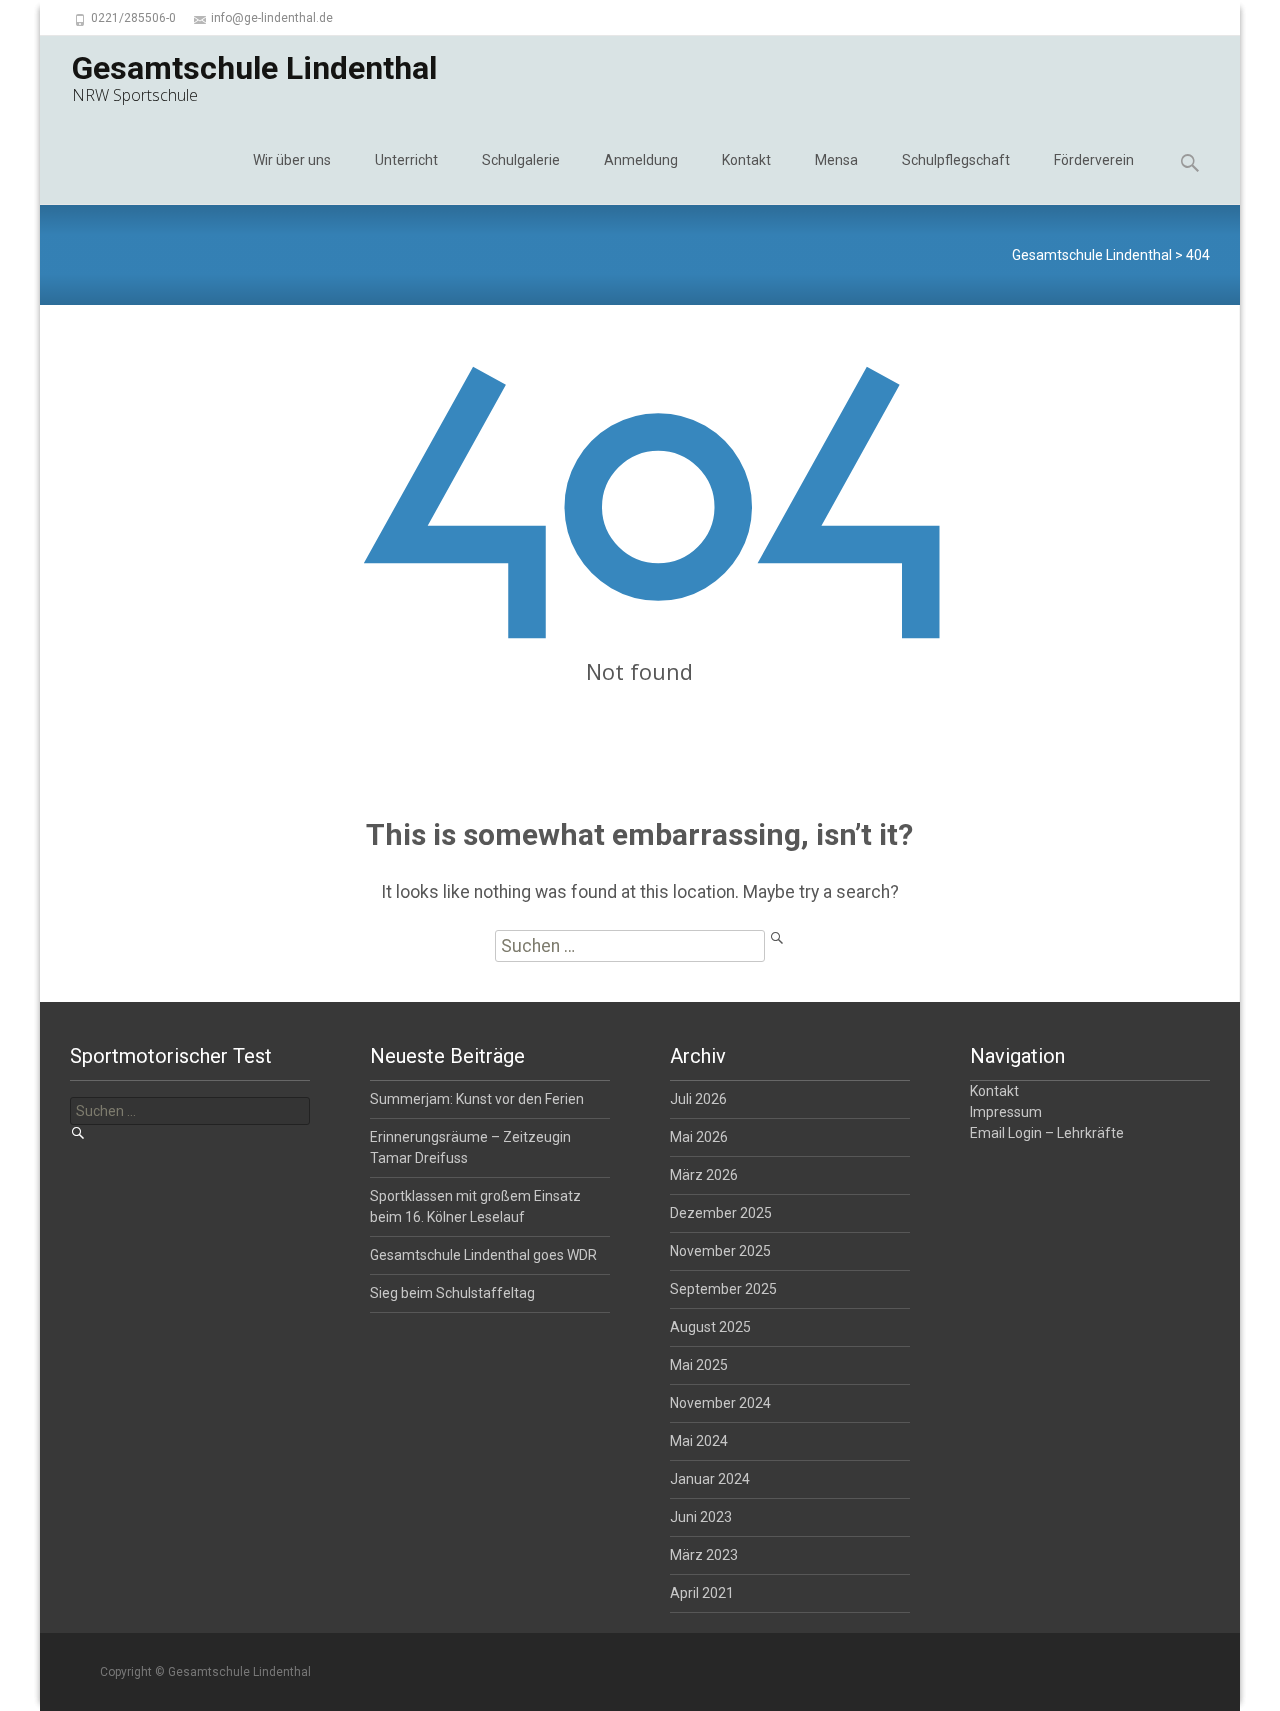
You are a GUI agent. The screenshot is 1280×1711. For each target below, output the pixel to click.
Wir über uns (292, 160)
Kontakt (746, 160)
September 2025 (723, 1289)
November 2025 (720, 1251)
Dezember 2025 (721, 1213)
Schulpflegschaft (956, 160)
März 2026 (704, 1175)
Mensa (836, 160)
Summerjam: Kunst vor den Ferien (477, 1099)
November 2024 (720, 1403)
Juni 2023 (701, 1517)
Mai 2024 (699, 1441)
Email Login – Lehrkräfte (1047, 1133)
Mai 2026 (699, 1137)
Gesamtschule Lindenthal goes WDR (483, 1255)
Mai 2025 (699, 1365)
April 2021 (702, 1593)
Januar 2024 (710, 1479)
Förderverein (1094, 160)
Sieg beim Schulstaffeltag (452, 1293)
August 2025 (710, 1327)
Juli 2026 (698, 1099)
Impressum (1006, 1112)
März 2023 (704, 1555)
